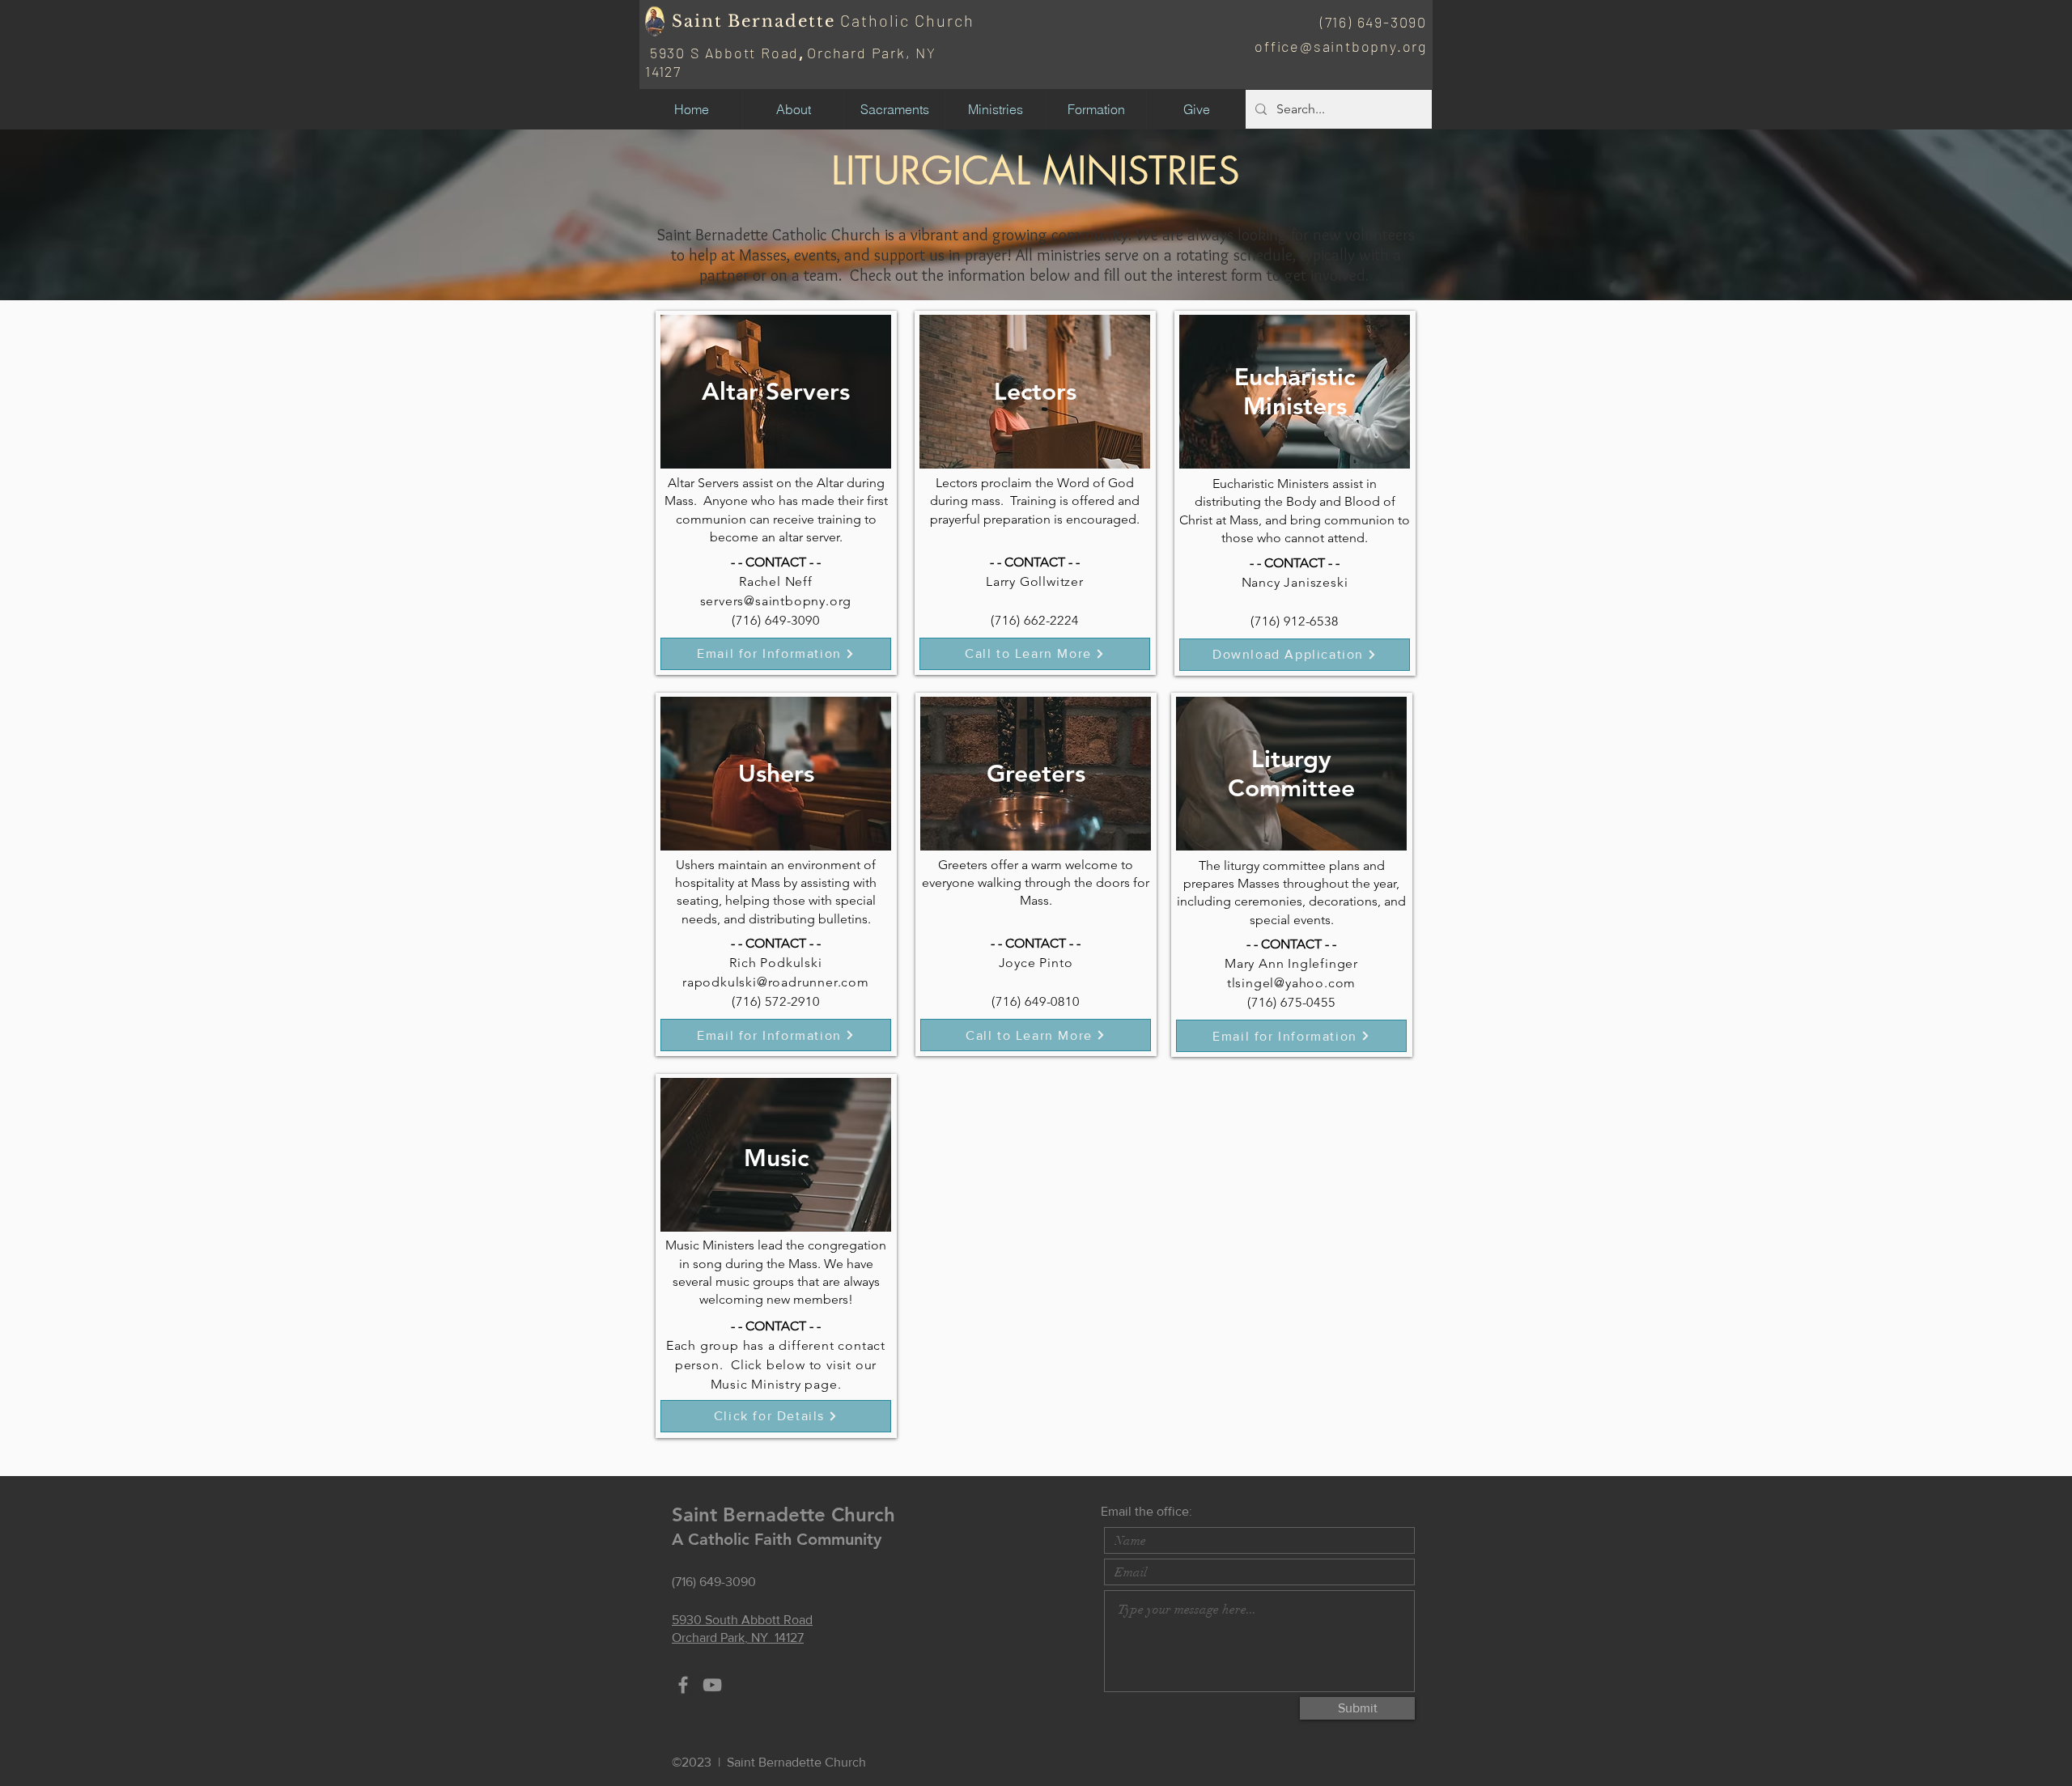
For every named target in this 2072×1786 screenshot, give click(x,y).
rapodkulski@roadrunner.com (776, 982)
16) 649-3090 (1380, 22)
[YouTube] (712, 1685)
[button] (793, 109)
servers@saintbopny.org (776, 601)
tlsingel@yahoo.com (1291, 983)
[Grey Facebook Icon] (683, 1685)
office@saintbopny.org (1341, 46)
